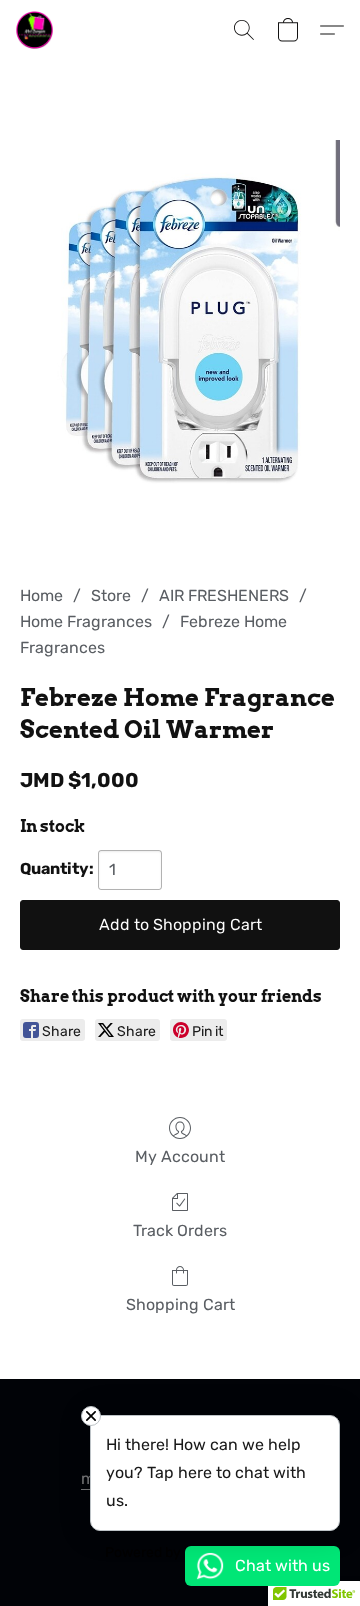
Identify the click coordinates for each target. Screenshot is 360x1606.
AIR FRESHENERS (224, 595)
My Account (180, 1156)
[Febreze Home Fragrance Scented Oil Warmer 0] (180, 346)
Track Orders (180, 1230)
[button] (35, 30)
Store (111, 595)
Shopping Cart (180, 1304)
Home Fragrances (86, 621)
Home (41, 595)
